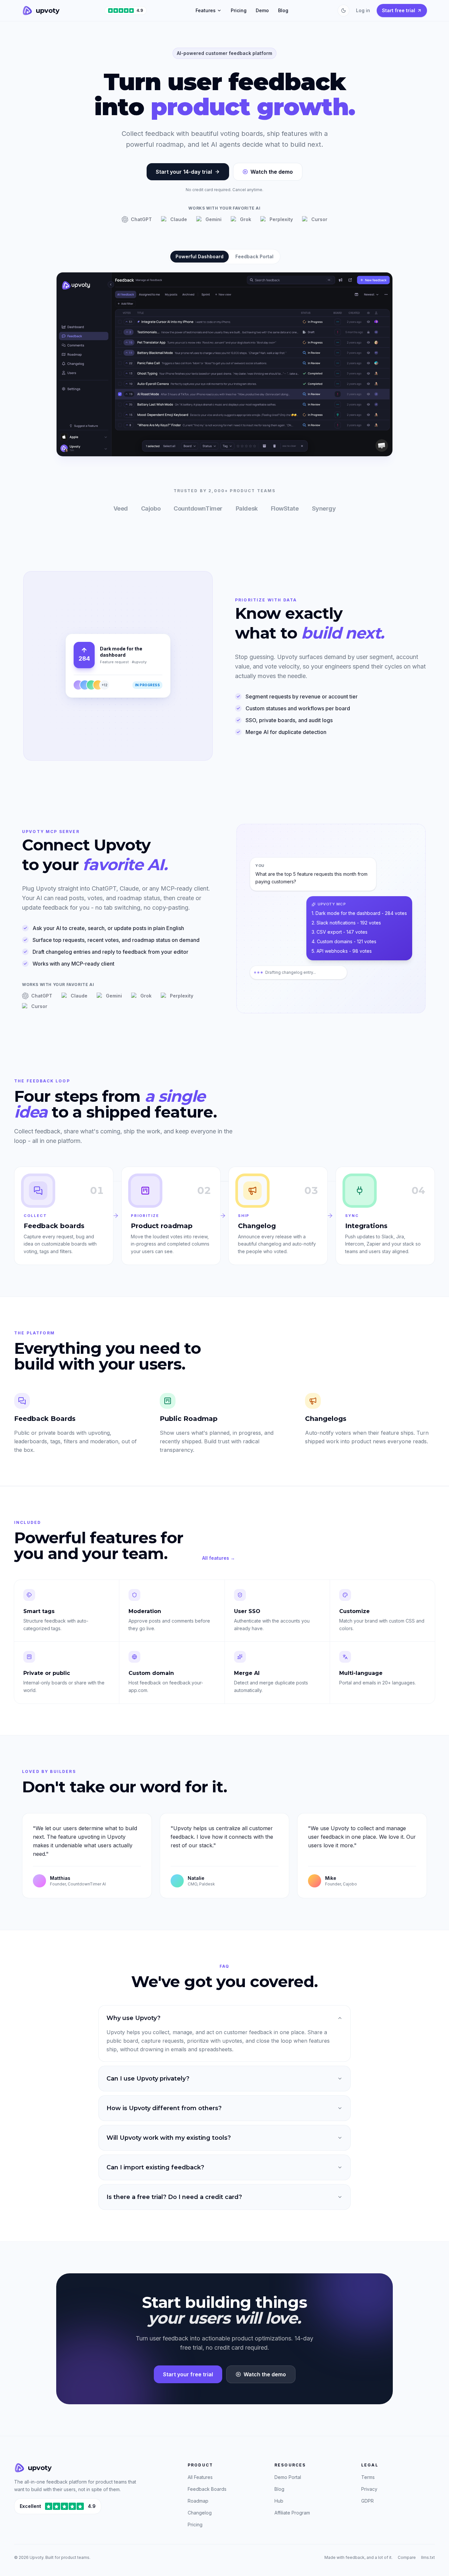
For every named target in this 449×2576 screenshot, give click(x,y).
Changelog (200, 2513)
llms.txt (428, 2557)
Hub (279, 2501)
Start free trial (399, 10)
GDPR (367, 2501)
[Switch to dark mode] (343, 11)
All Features (200, 2477)
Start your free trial (188, 2374)
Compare (407, 2557)
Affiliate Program (292, 2513)
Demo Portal (288, 2477)
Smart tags (39, 1611)
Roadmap (198, 2501)
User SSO (247, 1611)
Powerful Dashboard (200, 256)
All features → (219, 1558)
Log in (363, 10)
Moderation (145, 1611)
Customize (354, 1611)
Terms (368, 2477)
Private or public (47, 1673)
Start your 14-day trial (184, 172)
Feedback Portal (254, 256)
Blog (283, 10)
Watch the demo (272, 172)
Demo (262, 10)
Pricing (239, 10)
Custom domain (151, 1673)
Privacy (369, 2489)
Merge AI (247, 1673)
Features (206, 10)
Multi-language (361, 1673)
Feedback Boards (207, 2489)
